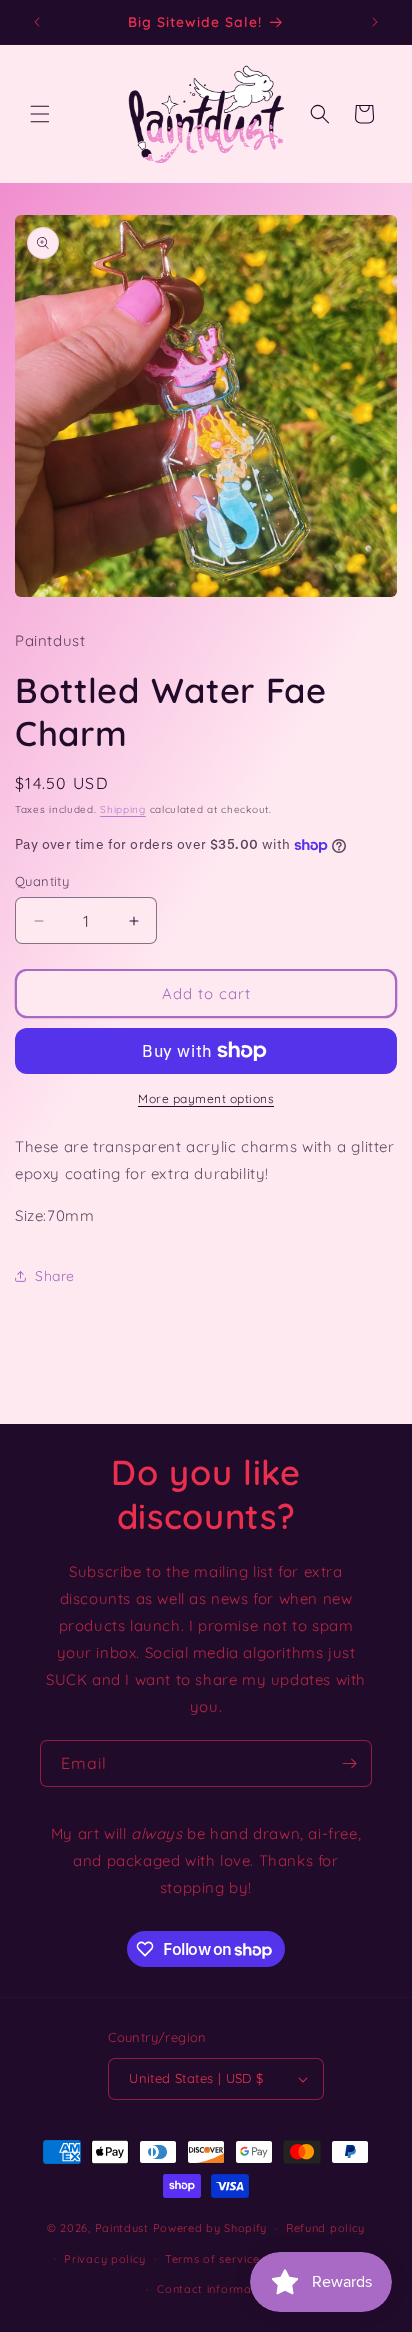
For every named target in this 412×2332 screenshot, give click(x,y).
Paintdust (122, 2228)
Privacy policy (105, 2259)
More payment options (206, 1098)
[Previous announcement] (37, 22)
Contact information (215, 2289)
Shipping (123, 809)
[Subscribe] (349, 1763)
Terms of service (212, 2259)
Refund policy (325, 2228)
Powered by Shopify (210, 2228)
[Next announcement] (375, 22)
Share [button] (55, 1276)
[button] (40, 114)
